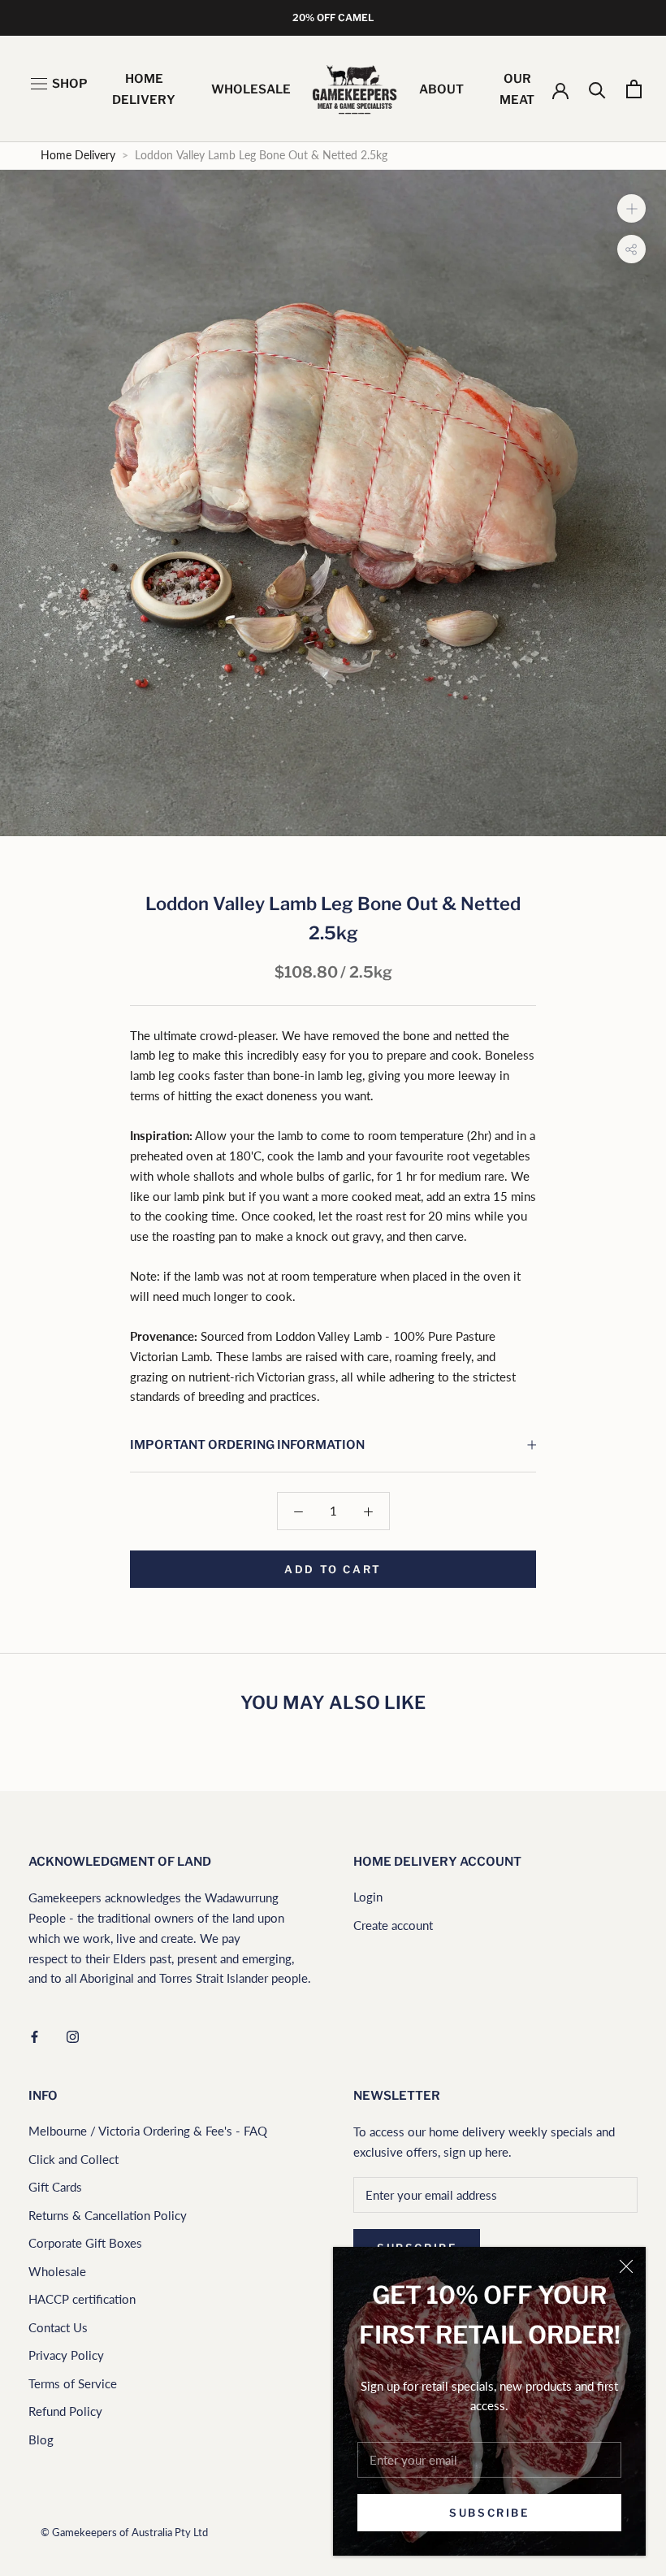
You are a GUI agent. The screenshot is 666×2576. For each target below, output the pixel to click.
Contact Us (58, 2327)
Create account (393, 1925)
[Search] (597, 89)
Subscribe (489, 2513)
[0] (634, 89)
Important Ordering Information (247, 1445)
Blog (41, 2439)
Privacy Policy (66, 2355)
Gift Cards (55, 2187)
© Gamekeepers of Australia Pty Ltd (124, 2532)
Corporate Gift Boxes (85, 2243)
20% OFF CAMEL (333, 17)
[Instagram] (73, 2035)
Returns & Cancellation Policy (108, 2215)
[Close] (626, 2266)
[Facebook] (35, 2035)
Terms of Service (73, 2383)
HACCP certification (82, 2299)
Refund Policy (65, 2411)
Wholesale (57, 2271)
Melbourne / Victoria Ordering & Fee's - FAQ (148, 2131)
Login (368, 1897)
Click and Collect (74, 2159)
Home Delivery (78, 155)
